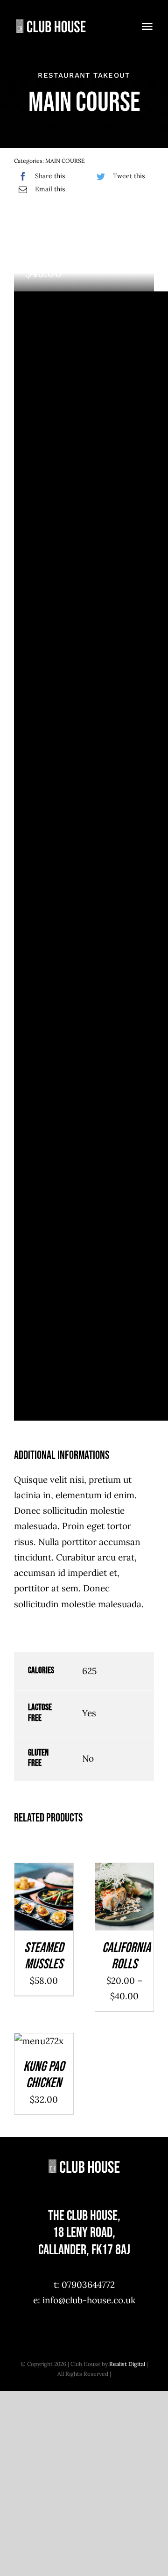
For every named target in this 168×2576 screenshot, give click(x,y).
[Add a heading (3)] (51, 18)
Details (44, 1911)
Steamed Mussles (44, 1956)
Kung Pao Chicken (44, 2075)
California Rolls (126, 1956)
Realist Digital (127, 2364)
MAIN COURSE (65, 161)
